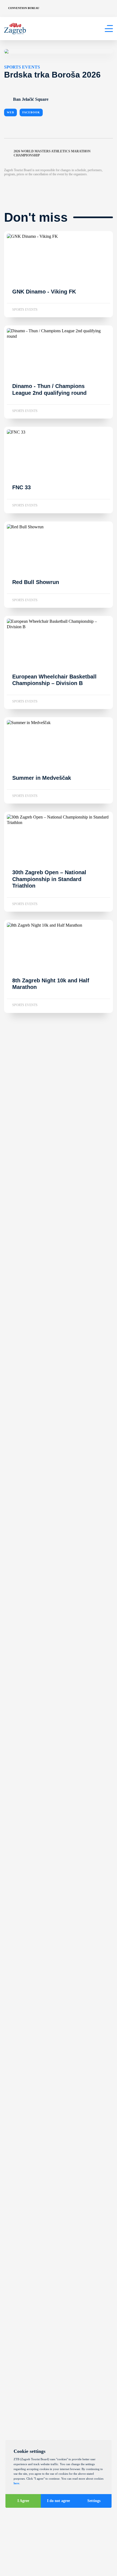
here (16, 2483)
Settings (94, 2501)
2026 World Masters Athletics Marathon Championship (52, 153)
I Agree (23, 2501)
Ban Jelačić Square (31, 99)
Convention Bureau (24, 8)
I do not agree (59, 2501)
